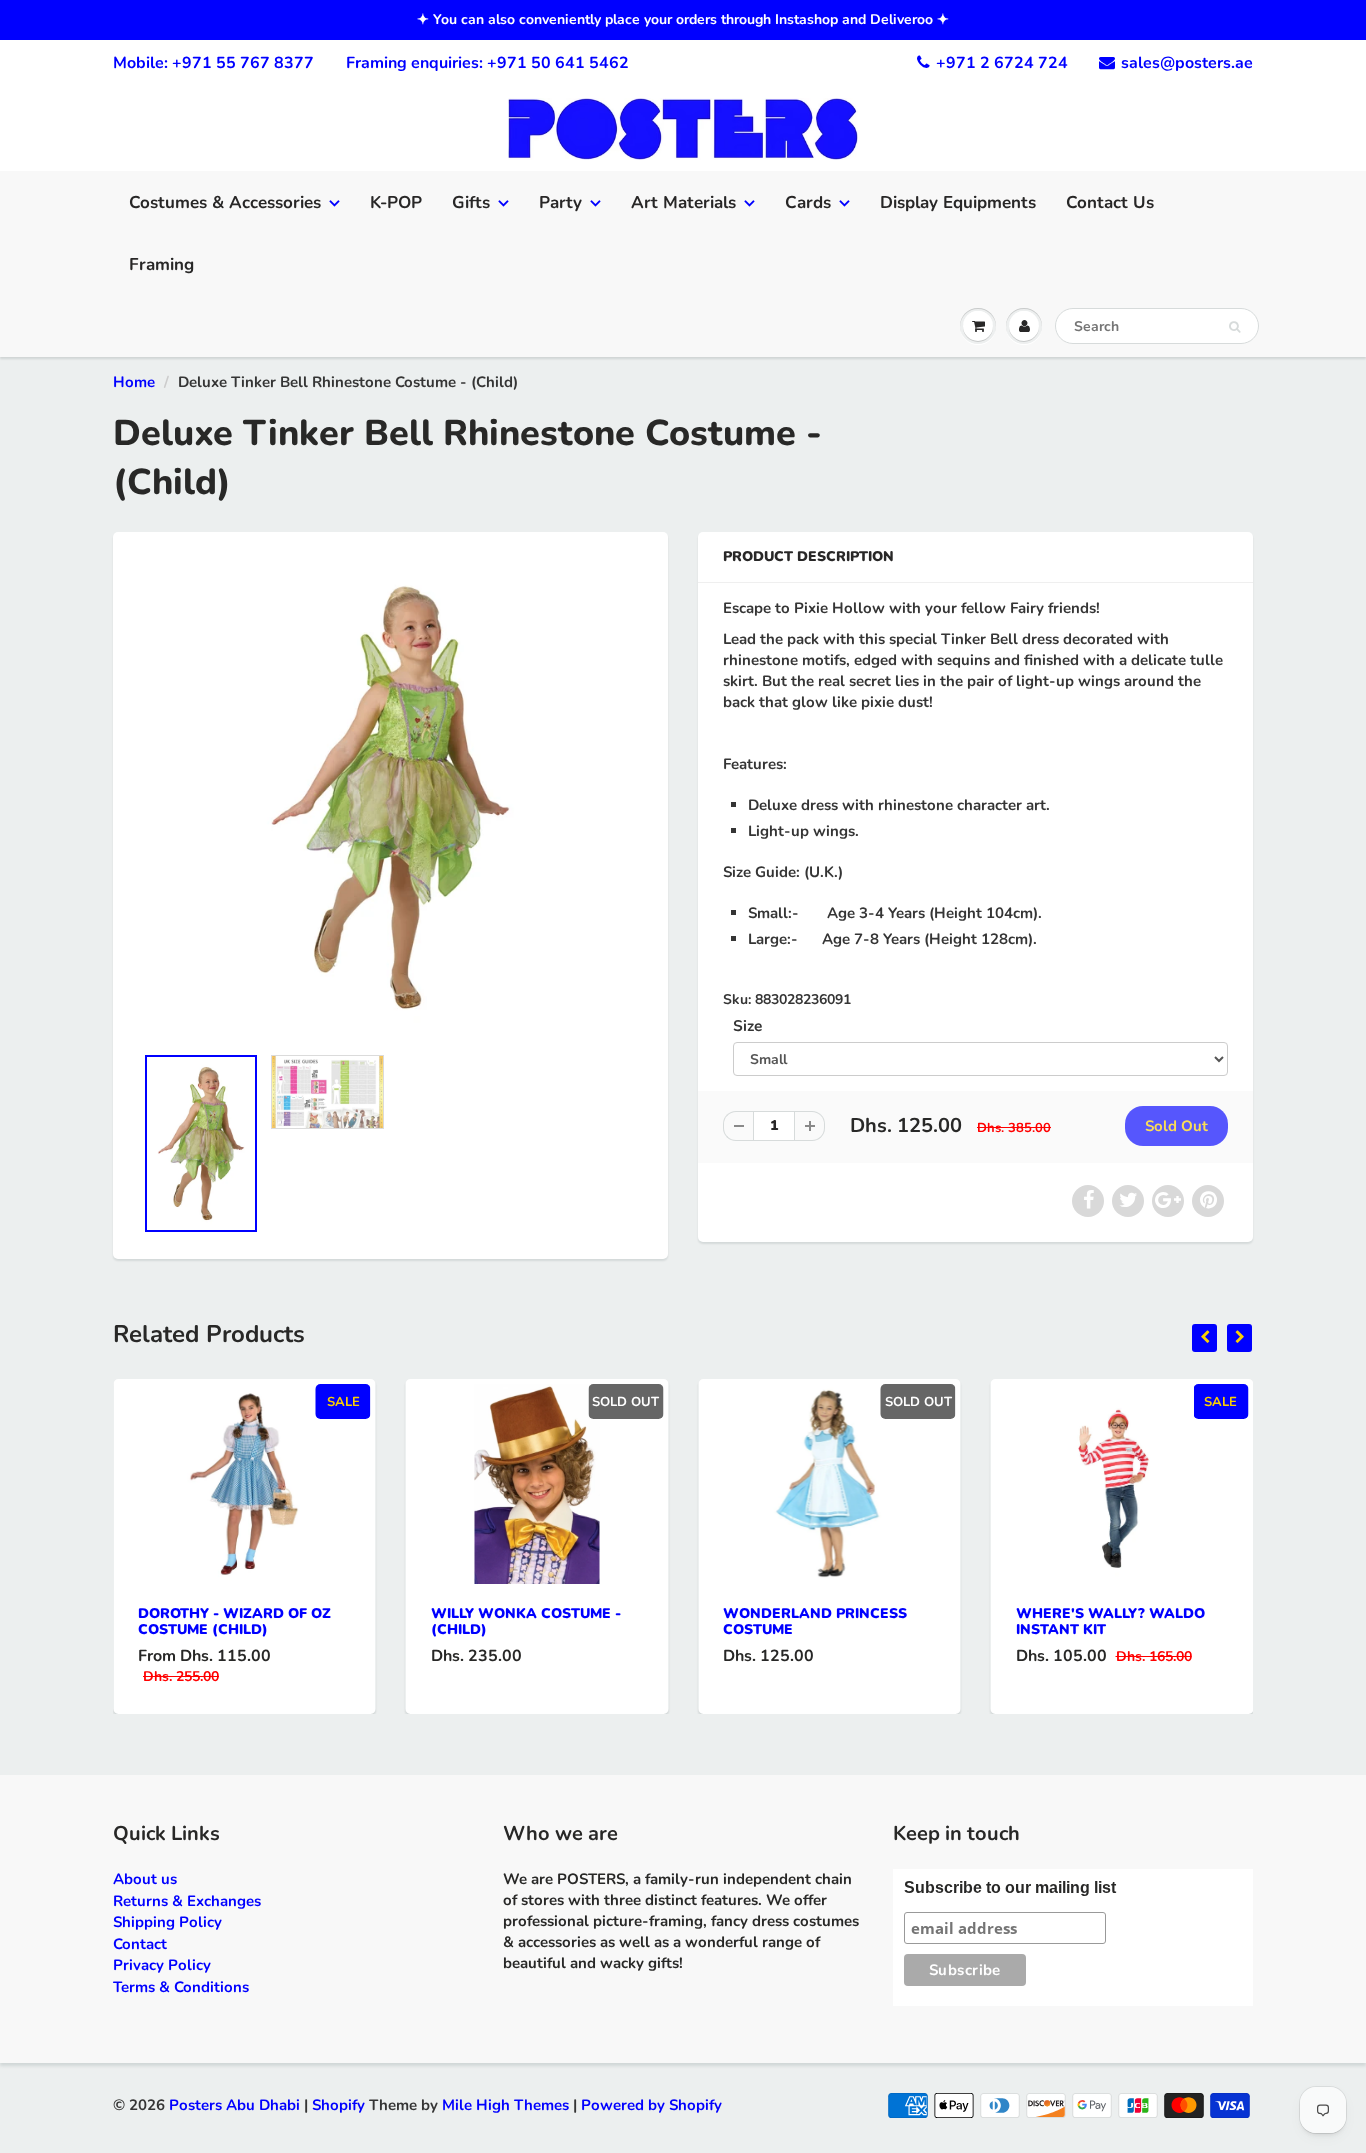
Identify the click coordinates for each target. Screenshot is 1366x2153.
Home (134, 382)
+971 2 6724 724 (1002, 63)
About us (145, 1879)
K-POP (396, 202)
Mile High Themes (505, 2105)
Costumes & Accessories (225, 202)
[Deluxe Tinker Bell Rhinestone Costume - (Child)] (390, 798)
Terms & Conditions (181, 1987)
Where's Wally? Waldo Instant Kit (1110, 1621)
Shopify (338, 2105)
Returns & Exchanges (187, 1901)
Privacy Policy (162, 1965)
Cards (808, 202)
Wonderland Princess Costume (815, 1621)
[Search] (1234, 327)
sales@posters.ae (1187, 63)
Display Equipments (958, 202)
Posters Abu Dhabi (234, 2105)
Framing (161, 264)
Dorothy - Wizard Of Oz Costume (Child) (234, 1621)
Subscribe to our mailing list (1010, 1887)
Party (560, 202)
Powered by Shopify (651, 2105)
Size (747, 1025)
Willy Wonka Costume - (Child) (526, 1621)
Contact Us (1110, 202)
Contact (140, 1944)
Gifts (471, 202)
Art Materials (683, 202)
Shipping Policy (167, 1922)
